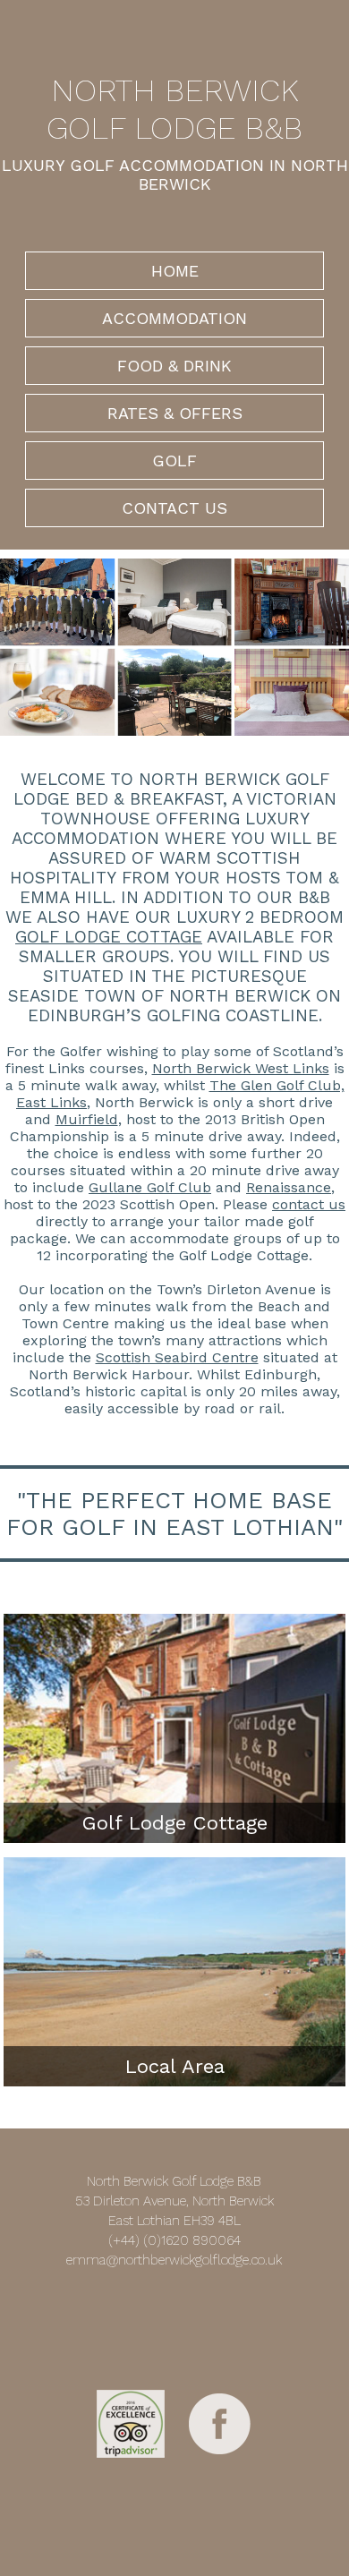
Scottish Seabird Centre (177, 1357)
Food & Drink (174, 366)
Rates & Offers (175, 413)
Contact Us (174, 508)
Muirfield (87, 1119)
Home (175, 271)
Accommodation (174, 318)
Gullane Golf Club (150, 1187)
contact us (309, 1204)
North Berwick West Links (241, 1068)
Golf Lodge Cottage (109, 937)
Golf (174, 461)
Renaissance (289, 1187)
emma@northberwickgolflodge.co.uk (174, 2260)
